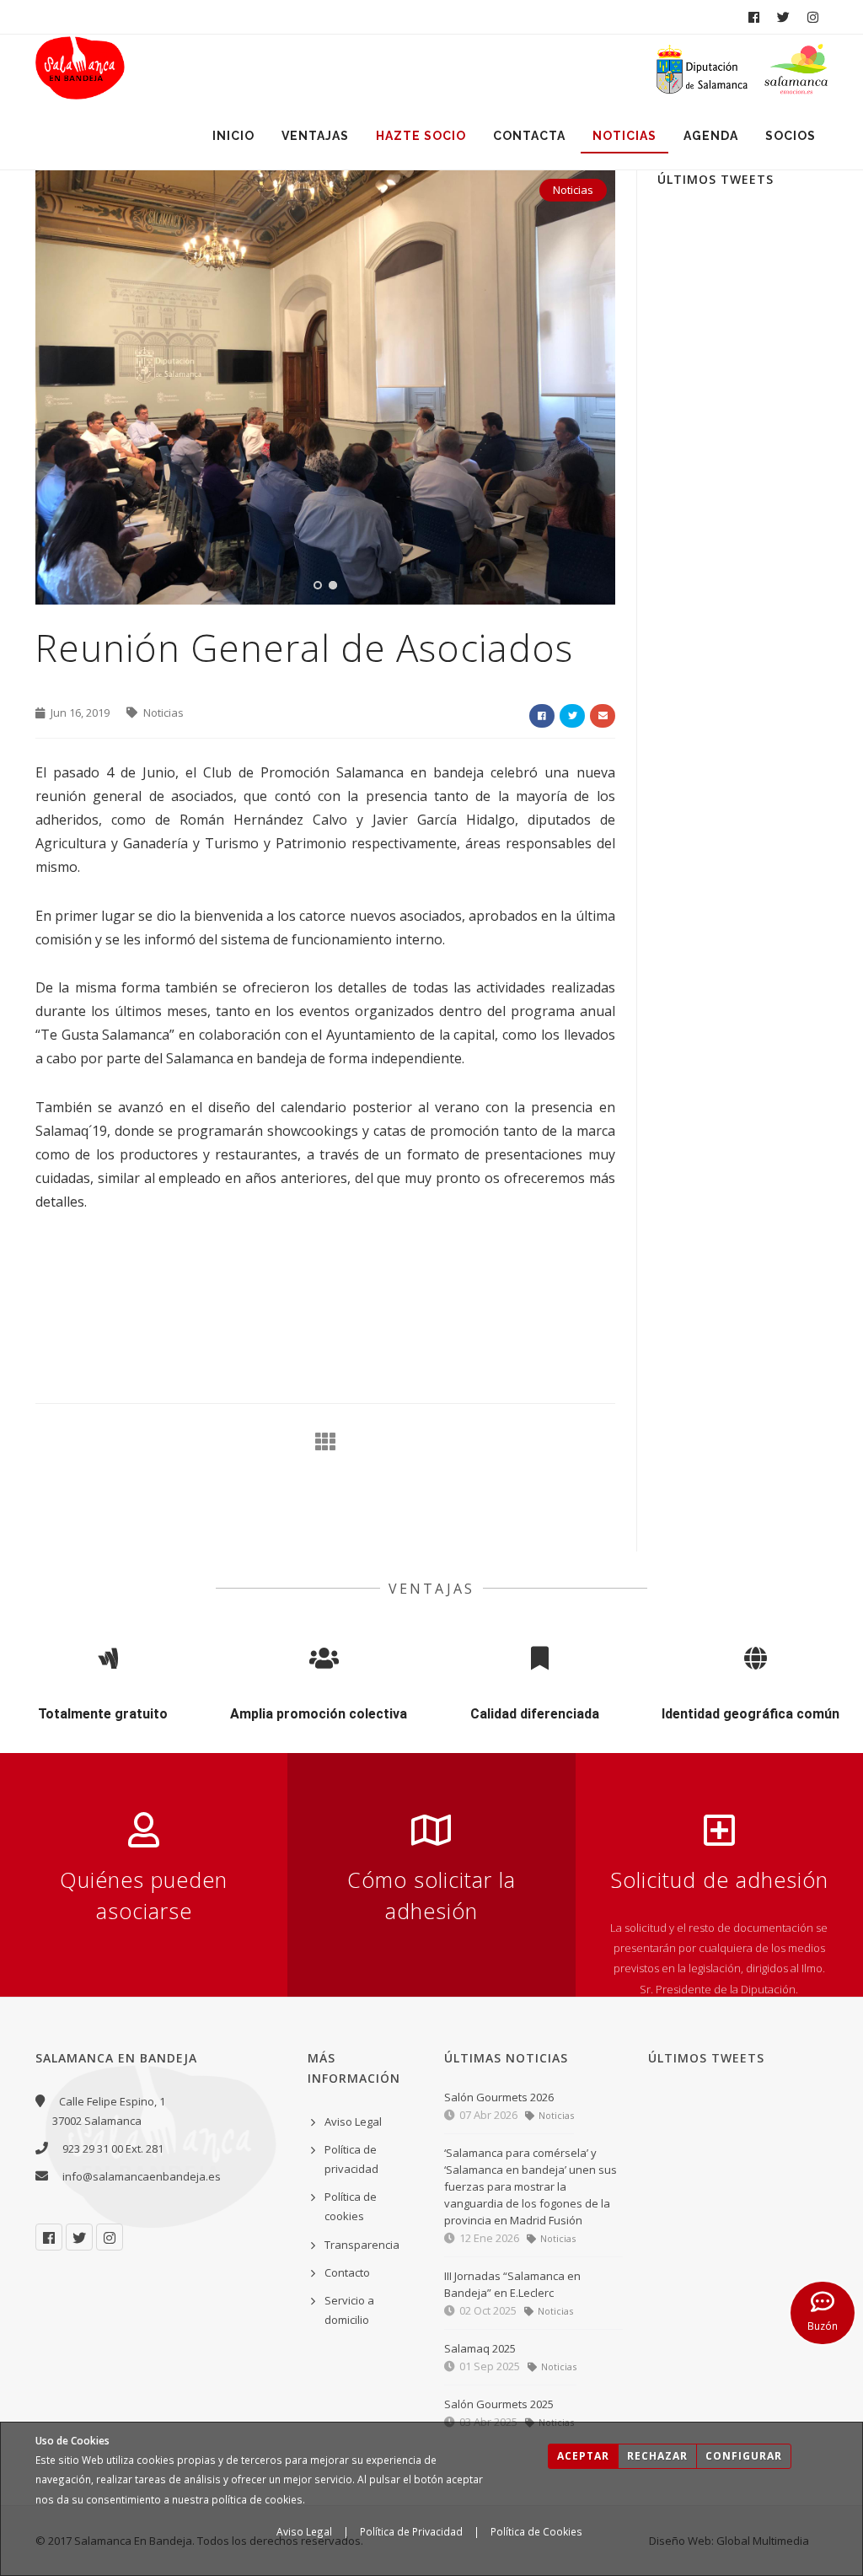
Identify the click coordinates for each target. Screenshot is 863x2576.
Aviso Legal (304, 2531)
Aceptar (583, 2456)
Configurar (744, 2456)
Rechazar (657, 2456)
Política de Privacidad (411, 2531)
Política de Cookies (536, 2531)
